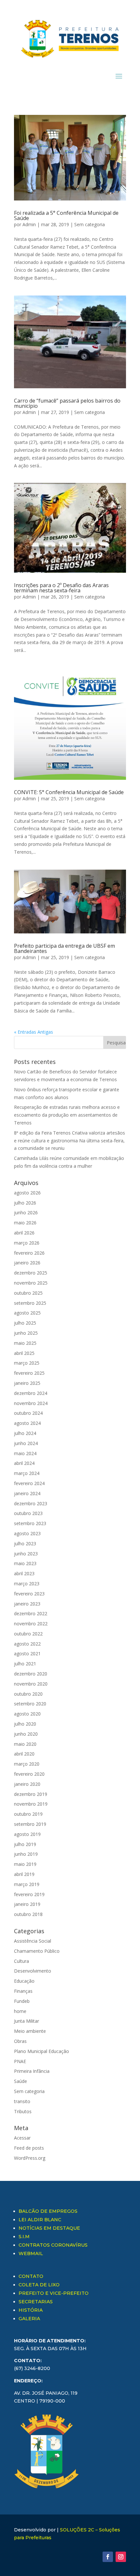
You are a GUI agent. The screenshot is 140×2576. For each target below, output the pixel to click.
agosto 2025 (27, 1313)
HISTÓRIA (31, 2310)
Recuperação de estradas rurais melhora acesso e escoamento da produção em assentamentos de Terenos (67, 1115)
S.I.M (24, 2237)
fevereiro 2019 (29, 1894)
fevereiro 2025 (29, 1373)
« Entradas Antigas (34, 1032)
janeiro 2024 (27, 1493)
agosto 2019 (27, 1834)
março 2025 (27, 1363)
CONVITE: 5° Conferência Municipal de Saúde (69, 792)
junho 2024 (26, 1443)
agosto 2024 (27, 1423)
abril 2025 (24, 1353)
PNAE (20, 2061)
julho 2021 (25, 1664)
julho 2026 (25, 1203)
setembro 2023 (30, 1523)
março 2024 (27, 1473)
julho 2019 (25, 1844)
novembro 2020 (31, 1684)
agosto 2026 (27, 1193)
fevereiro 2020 (29, 1774)
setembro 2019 (30, 1824)
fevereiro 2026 (29, 1253)
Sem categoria (90, 224)
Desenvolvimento (33, 1971)
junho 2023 (26, 1554)
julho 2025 (25, 1323)
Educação (24, 1981)
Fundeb (22, 2001)
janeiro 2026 (27, 1263)
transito (22, 2101)
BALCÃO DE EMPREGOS (48, 2211)
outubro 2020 (28, 1694)
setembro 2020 (30, 1704)
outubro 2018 (28, 1914)
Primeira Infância (32, 2071)
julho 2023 (25, 1543)
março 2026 (27, 1243)
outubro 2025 (28, 1293)
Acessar (22, 2138)
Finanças (23, 1991)
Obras (20, 2041)
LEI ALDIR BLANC (40, 2220)
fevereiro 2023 (29, 1594)
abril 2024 (24, 1463)
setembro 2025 (30, 1303)
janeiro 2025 (27, 1383)
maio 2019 (25, 1864)
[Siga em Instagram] (121, 2557)
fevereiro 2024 (29, 1483)
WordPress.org (30, 2158)
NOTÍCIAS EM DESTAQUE (49, 2228)
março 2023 (27, 1584)
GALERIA (29, 2319)
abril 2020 (24, 1754)
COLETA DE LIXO (39, 2285)
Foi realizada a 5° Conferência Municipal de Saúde (66, 215)
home (20, 2011)
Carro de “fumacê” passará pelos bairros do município (67, 403)
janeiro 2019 (27, 1904)
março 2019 (27, 1884)
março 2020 (27, 1764)
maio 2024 (25, 1453)
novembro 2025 (31, 1283)
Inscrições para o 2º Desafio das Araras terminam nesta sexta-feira (61, 588)
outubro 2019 (28, 1814)
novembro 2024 (31, 1403)
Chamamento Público (37, 1951)
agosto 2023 (27, 1533)
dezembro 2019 (31, 1794)
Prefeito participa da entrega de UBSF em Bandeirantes (64, 948)
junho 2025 (26, 1333)
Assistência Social (33, 1941)
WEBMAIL (31, 2253)
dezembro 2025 (31, 1273)
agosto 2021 (27, 1653)
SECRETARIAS (36, 2302)
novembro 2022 (31, 1624)
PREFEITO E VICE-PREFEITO (54, 2293)
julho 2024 (25, 1433)
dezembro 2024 (31, 1393)
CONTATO (31, 2276)
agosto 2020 (27, 1714)
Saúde (21, 2081)
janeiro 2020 (27, 1784)
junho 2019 (26, 1854)
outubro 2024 (28, 1413)
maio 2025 (25, 1343)
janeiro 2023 (27, 1604)
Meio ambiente (30, 2031)
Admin (29, 224)
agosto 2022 (27, 1644)
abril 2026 (24, 1233)
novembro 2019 (31, 1804)
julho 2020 (25, 1724)
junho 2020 (26, 1734)
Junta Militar (27, 2021)
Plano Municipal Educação (42, 2051)
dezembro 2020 (31, 1674)
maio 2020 (25, 1744)
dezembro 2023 (31, 1503)
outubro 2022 (28, 1634)
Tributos (23, 2111)
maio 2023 (25, 1563)
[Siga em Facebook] (108, 2557)
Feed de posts (29, 2148)
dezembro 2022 (31, 1613)
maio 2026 (25, 1223)
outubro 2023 (28, 1513)
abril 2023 (24, 1573)
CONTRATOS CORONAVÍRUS (53, 2245)
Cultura (21, 1961)
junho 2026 (26, 1212)
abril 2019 (24, 1874)
